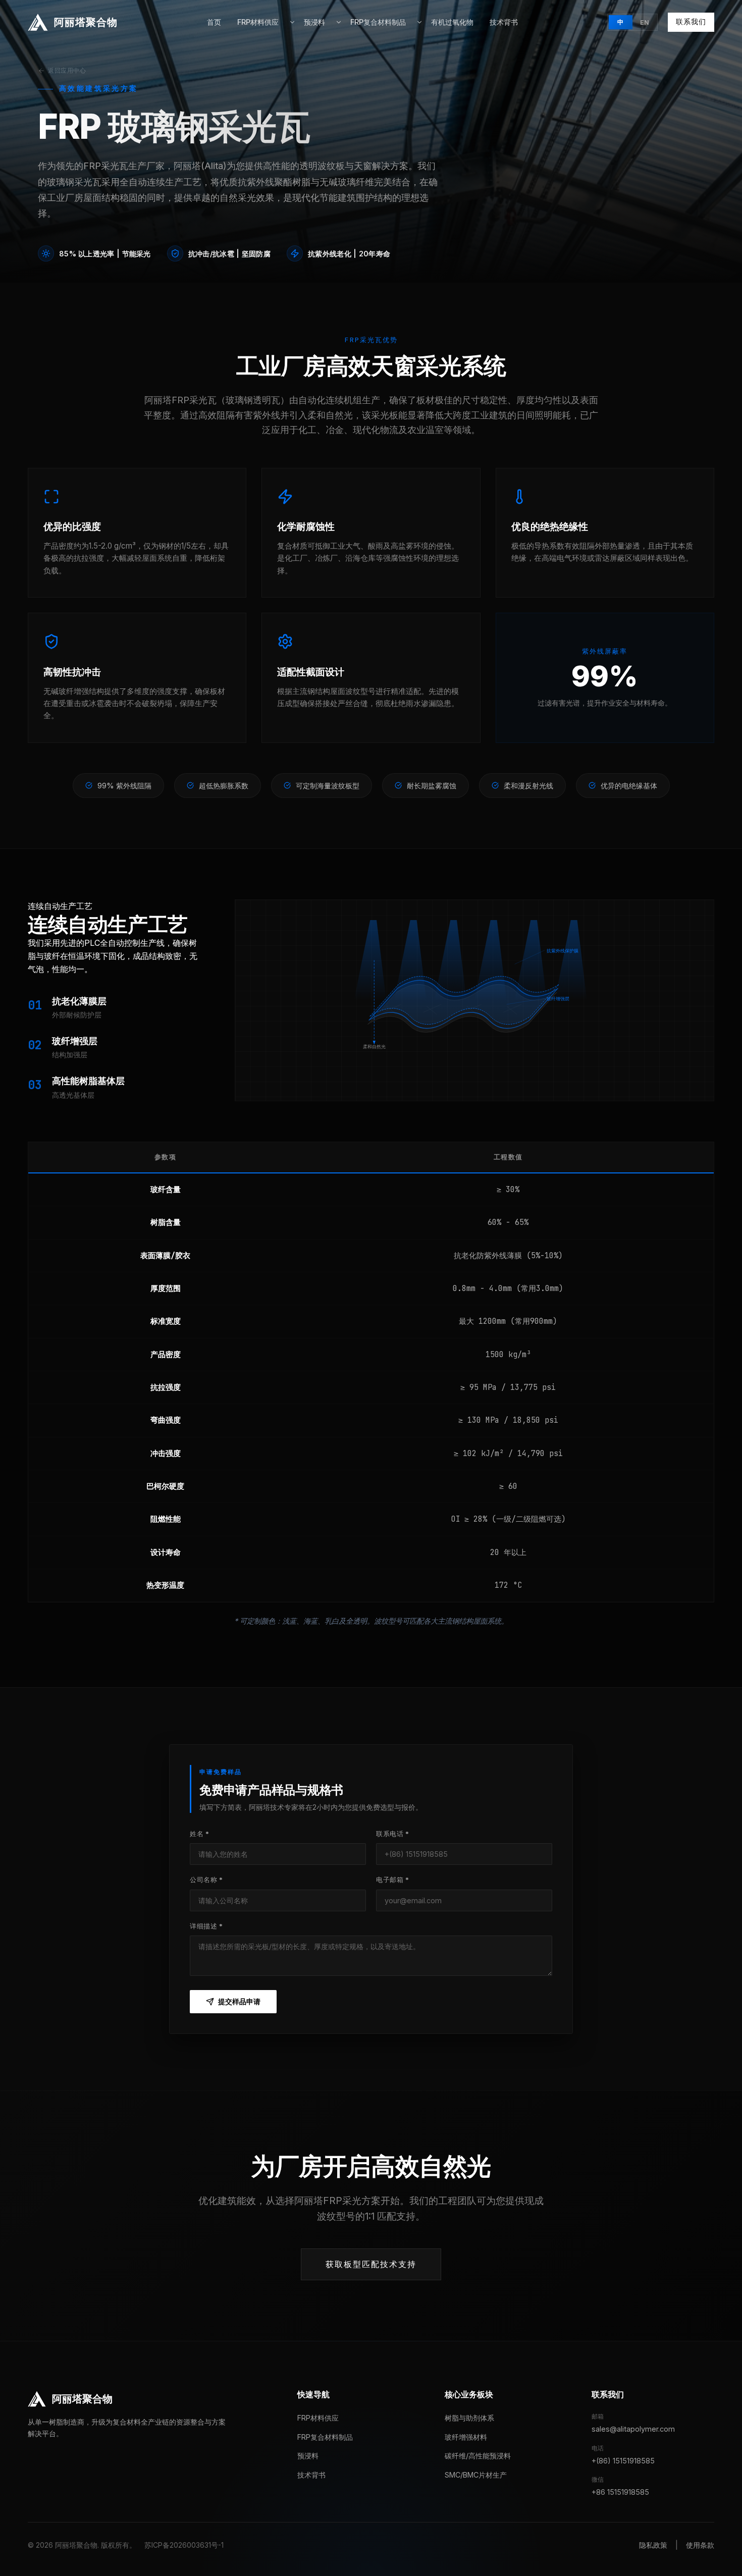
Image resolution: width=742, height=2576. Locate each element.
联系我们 (691, 22)
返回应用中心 (67, 70)
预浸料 (314, 22)
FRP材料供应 (258, 22)
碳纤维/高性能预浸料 (478, 2456)
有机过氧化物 (452, 22)
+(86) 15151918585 (623, 2461)
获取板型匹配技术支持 (371, 2264)
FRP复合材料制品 (378, 22)
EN (645, 22)
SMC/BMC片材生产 (476, 2475)
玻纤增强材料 (466, 2437)
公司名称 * (206, 1880)
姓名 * (200, 1834)
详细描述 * (206, 1926)
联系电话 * (393, 1834)
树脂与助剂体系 (469, 2418)
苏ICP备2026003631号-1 (184, 2545)
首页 (214, 22)
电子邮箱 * (393, 1880)
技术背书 (504, 22)
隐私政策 (653, 2545)
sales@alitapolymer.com (633, 2429)
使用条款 (700, 2545)
